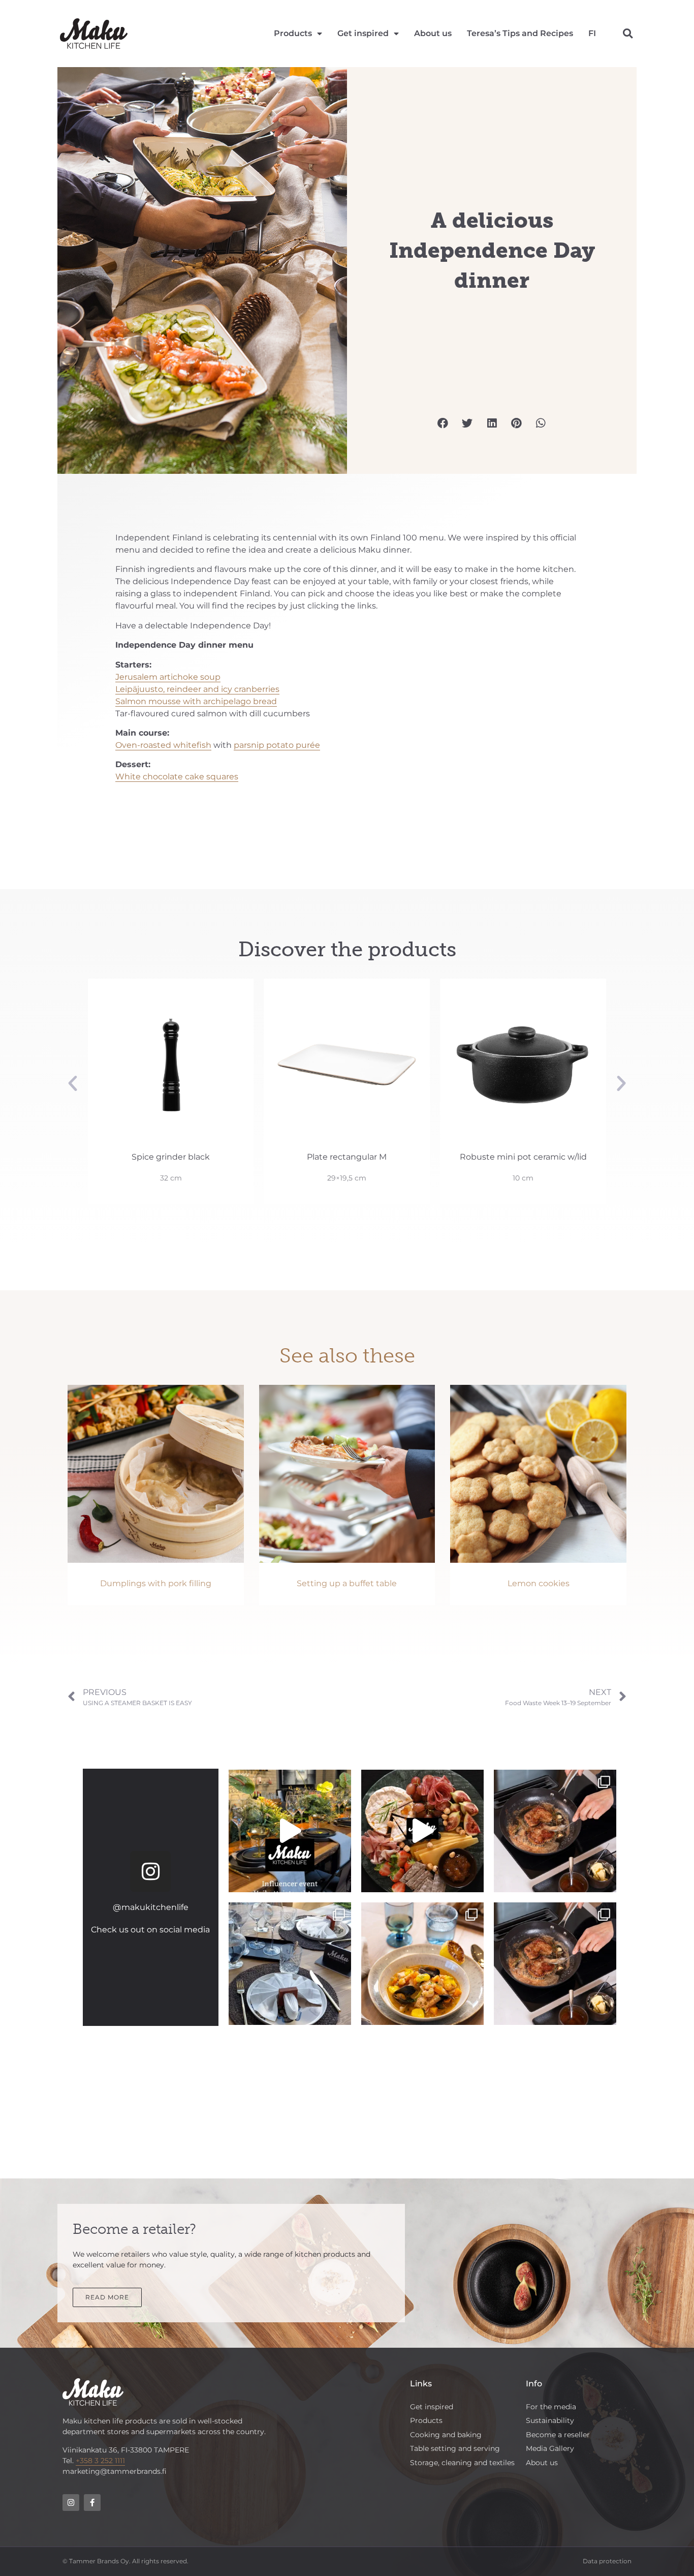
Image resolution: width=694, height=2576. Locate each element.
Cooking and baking (446, 2435)
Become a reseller (558, 2435)
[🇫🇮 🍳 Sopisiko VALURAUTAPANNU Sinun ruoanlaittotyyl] (555, 1964)
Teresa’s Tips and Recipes (520, 33)
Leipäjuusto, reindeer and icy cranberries (197, 689)
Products (293, 33)
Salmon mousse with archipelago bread (196, 701)
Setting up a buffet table (347, 1583)
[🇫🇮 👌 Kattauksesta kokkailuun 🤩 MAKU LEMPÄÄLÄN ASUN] (422, 1964)
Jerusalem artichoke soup (168, 677)
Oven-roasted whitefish (163, 745)
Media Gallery (550, 2448)
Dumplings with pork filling (156, 1583)
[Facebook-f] (92, 2503)
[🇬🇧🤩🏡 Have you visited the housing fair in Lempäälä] (290, 1964)
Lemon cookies (539, 1583)
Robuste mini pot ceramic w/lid (347, 1157)
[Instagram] (150, 1871)
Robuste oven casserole (523, 1157)
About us (433, 33)
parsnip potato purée (277, 745)
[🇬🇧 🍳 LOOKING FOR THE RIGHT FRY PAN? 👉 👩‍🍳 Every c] (555, 1831)
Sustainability (550, 2420)
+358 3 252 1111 (100, 2461)
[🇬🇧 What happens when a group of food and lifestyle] (290, 1831)
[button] (628, 34)
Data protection (607, 2561)
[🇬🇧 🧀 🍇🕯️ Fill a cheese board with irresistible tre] (422, 1831)
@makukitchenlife (151, 1907)
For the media (551, 2407)
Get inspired (363, 33)
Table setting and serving (455, 2448)
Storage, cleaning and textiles (462, 2463)
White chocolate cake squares (177, 777)
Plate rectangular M (171, 1157)
